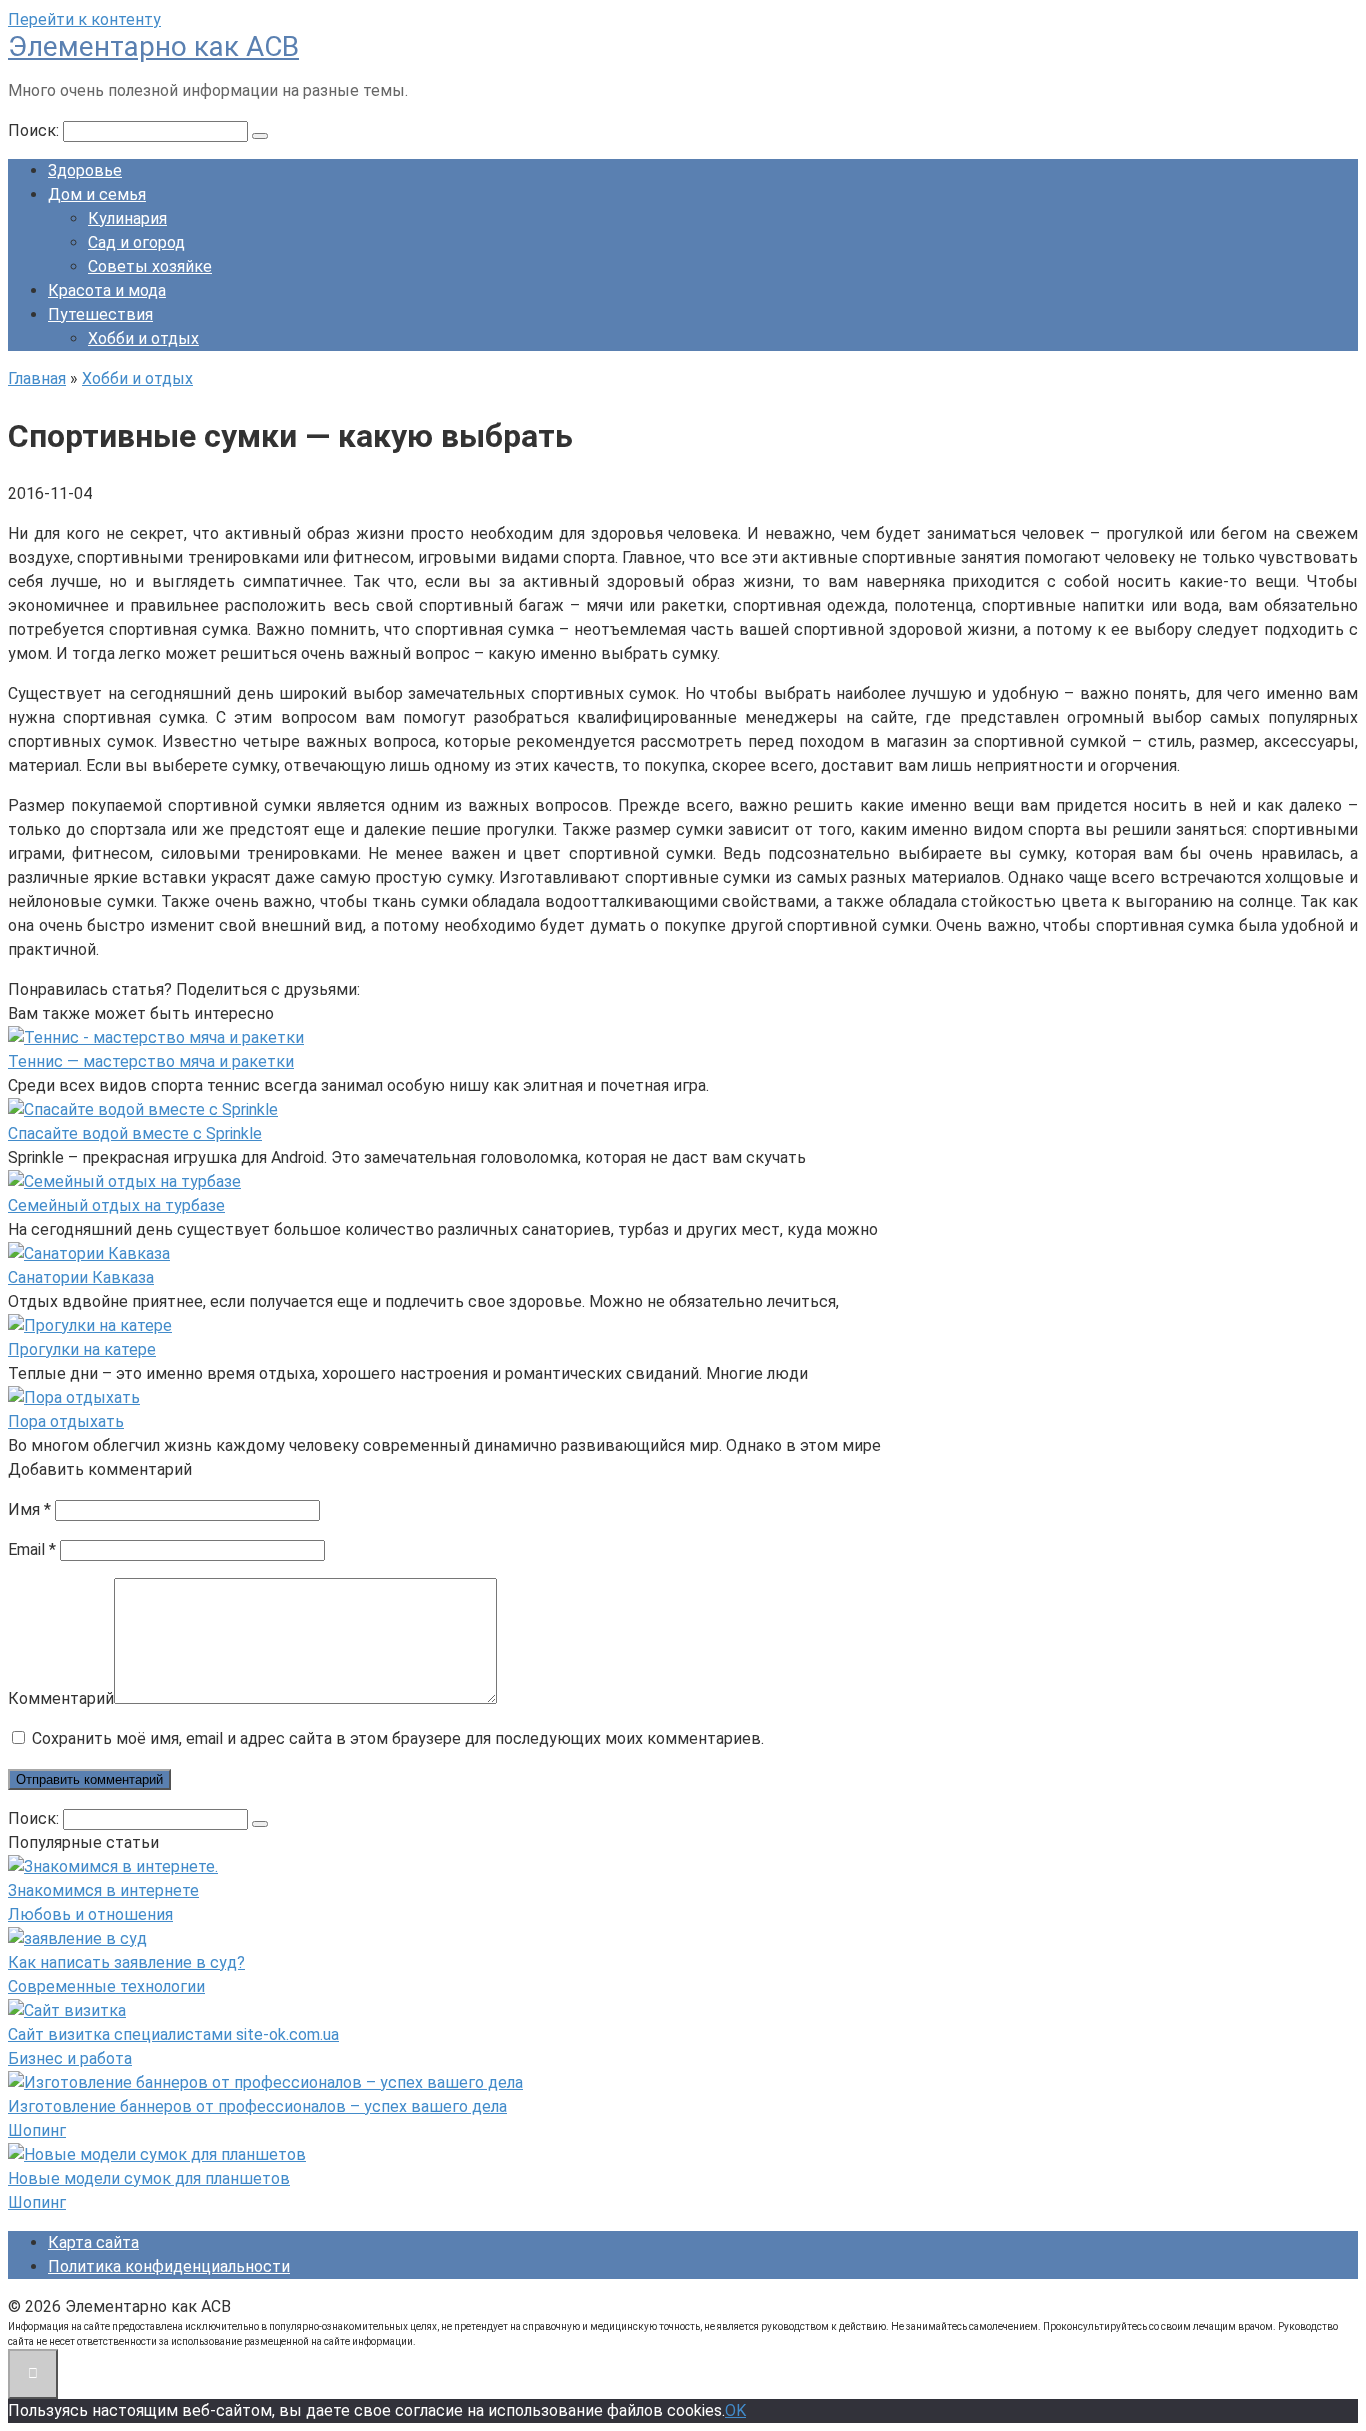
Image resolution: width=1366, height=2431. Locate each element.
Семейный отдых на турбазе (116, 1205)
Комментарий (61, 1698)
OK (735, 2410)
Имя (29, 1509)
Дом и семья (97, 194)
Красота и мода (107, 290)
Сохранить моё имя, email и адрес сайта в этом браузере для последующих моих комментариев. (398, 1738)
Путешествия (100, 314)
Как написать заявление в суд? (126, 1962)
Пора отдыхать (66, 1421)
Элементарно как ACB (153, 46)
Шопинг (37, 2130)
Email (32, 1549)
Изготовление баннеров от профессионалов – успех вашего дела (257, 2106)
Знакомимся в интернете (103, 1890)
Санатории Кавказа (81, 1277)
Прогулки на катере (82, 1349)
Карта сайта (93, 2242)
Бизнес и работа (70, 2058)
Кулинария (127, 218)
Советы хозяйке (150, 266)
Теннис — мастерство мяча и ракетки (151, 1061)
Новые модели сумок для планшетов (149, 2178)
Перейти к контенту (84, 19)
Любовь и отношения (90, 1914)
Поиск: (35, 130)
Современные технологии (106, 1986)
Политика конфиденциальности (169, 2266)
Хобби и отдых (143, 338)
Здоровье (85, 170)
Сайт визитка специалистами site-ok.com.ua (173, 2034)
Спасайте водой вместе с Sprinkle (135, 1133)
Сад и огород (136, 242)
